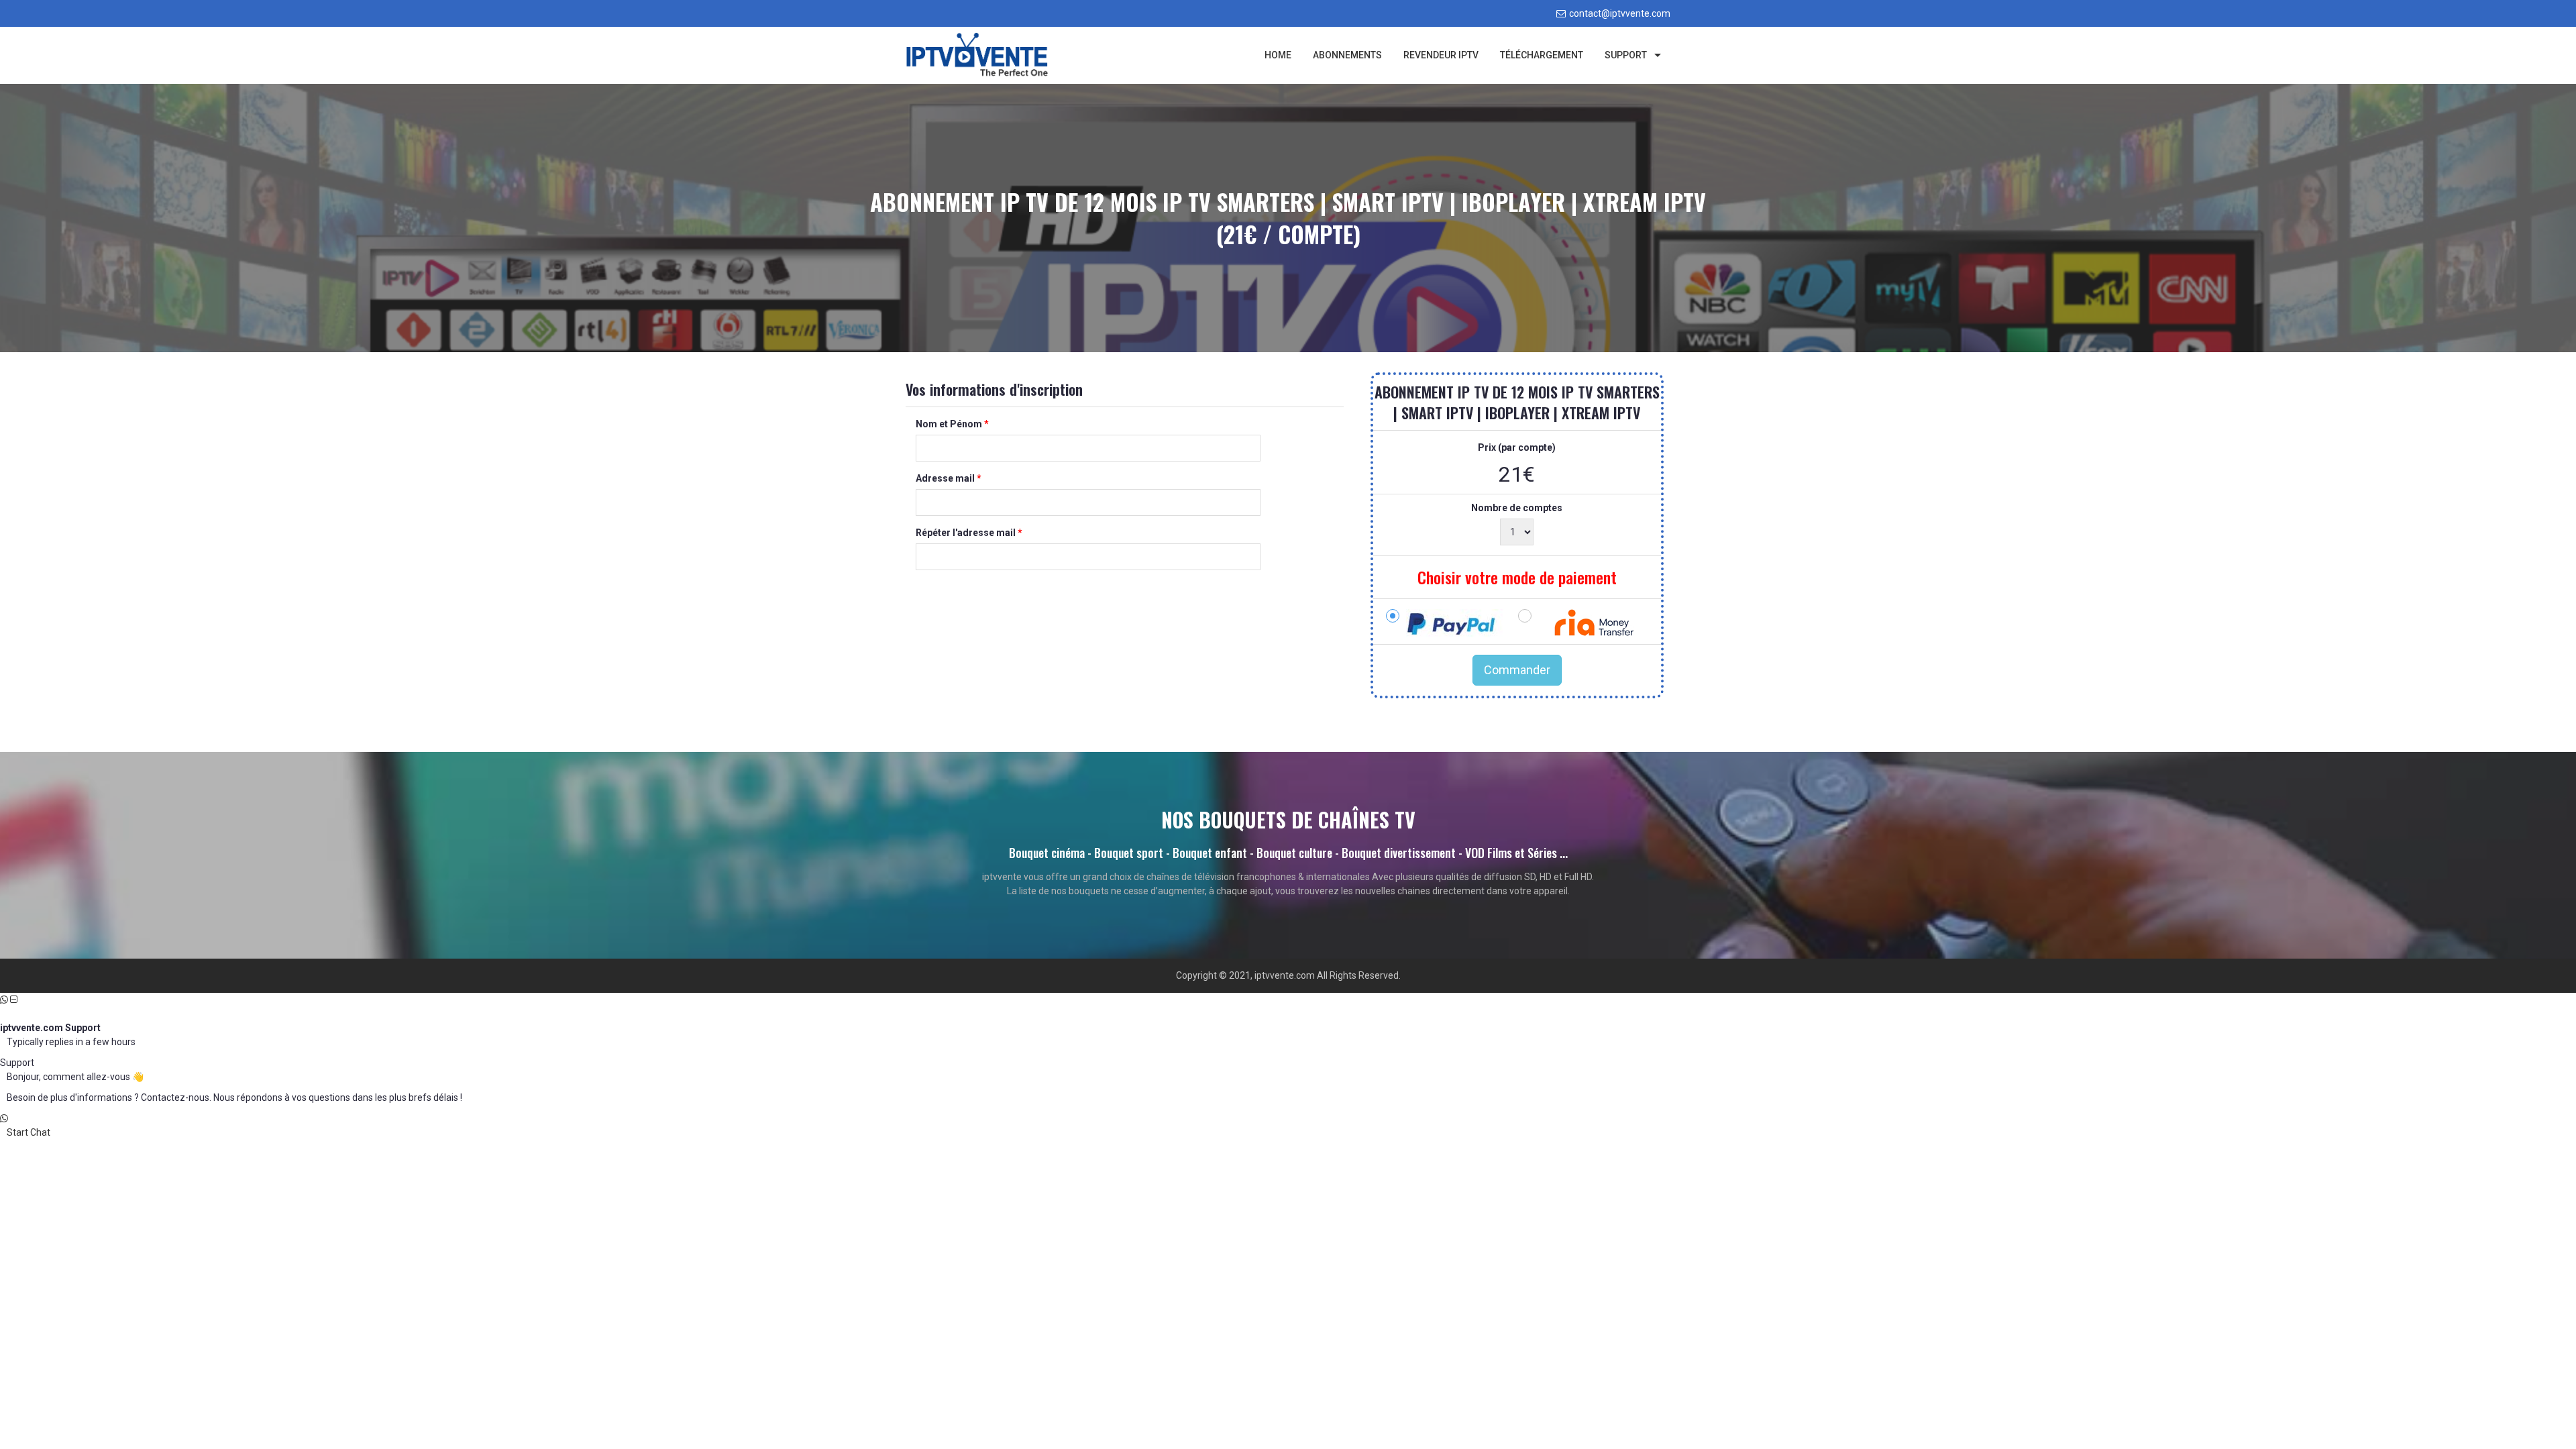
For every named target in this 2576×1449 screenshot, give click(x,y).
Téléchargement (1542, 55)
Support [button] (1626, 55)
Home (1278, 55)
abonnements (1347, 55)
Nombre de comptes (1517, 508)
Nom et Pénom (952, 424)
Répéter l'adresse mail (969, 533)
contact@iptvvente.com (1620, 13)
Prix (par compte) (1517, 447)
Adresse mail (949, 478)
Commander (1517, 670)
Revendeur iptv (1441, 55)
